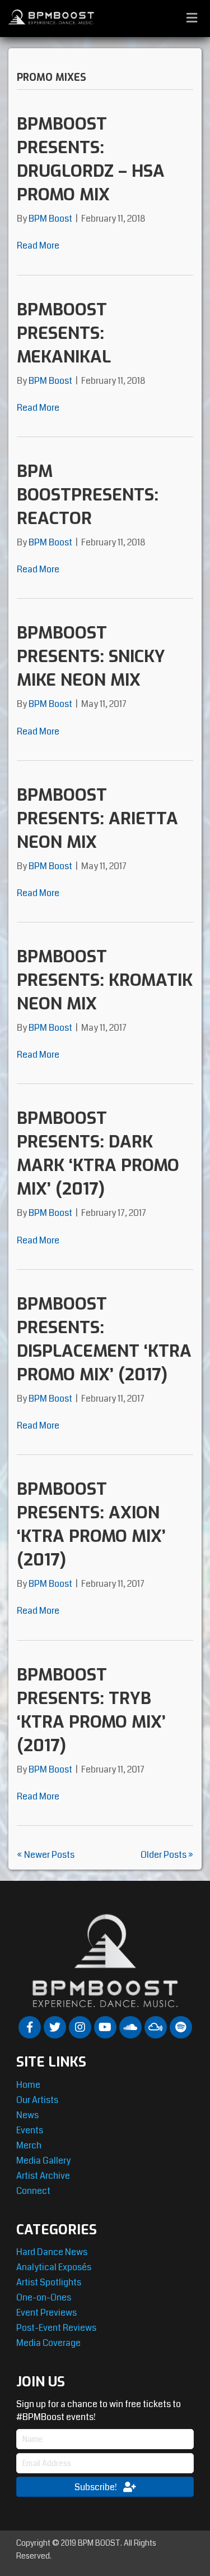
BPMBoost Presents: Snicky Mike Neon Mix (91, 656)
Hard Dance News (52, 2252)
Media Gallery (43, 2161)
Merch (29, 2145)
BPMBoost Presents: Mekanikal (64, 333)
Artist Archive (43, 2176)
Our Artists (37, 2100)
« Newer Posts (46, 1855)
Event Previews (46, 2313)
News (27, 2115)
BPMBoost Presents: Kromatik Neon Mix (105, 980)
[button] (30, 2027)
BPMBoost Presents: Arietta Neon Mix (97, 819)
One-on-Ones (44, 2297)
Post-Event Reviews (56, 2328)
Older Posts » (167, 1855)
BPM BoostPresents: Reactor (88, 495)
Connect (33, 2191)
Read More (38, 245)
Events (30, 2130)
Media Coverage (48, 2343)
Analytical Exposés (54, 2267)
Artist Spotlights (49, 2282)
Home (28, 2085)
